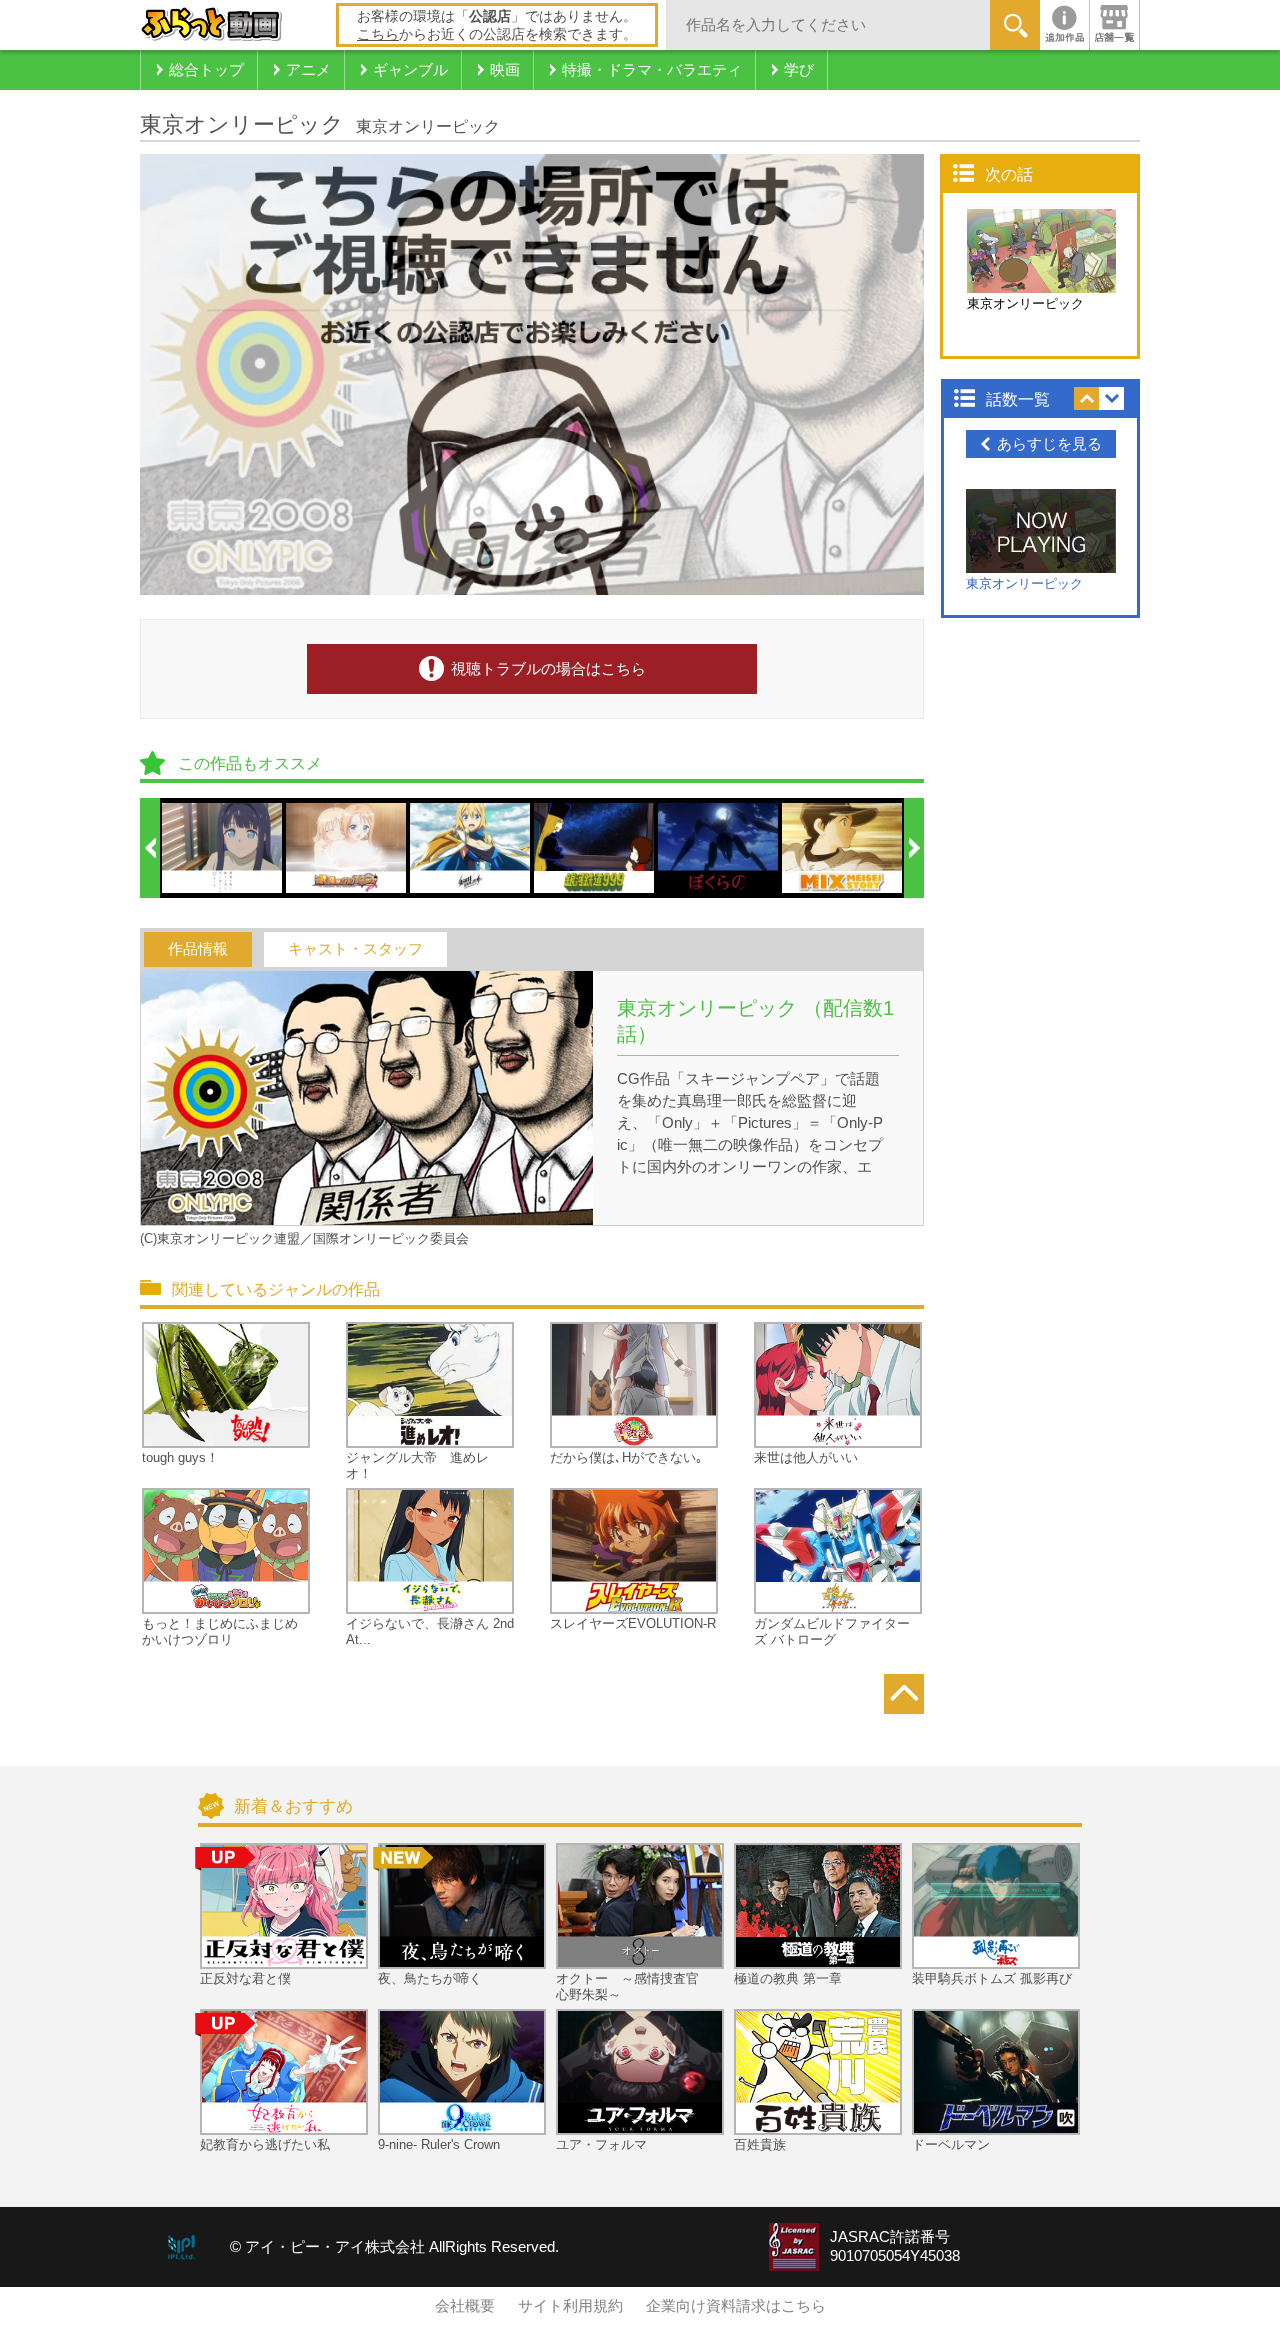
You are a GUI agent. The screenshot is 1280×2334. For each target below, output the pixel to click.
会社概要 (465, 2306)
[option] (223, 848)
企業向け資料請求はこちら (736, 2306)
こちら (378, 34)
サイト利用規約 (570, 2306)
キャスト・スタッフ (355, 949)
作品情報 (198, 949)
